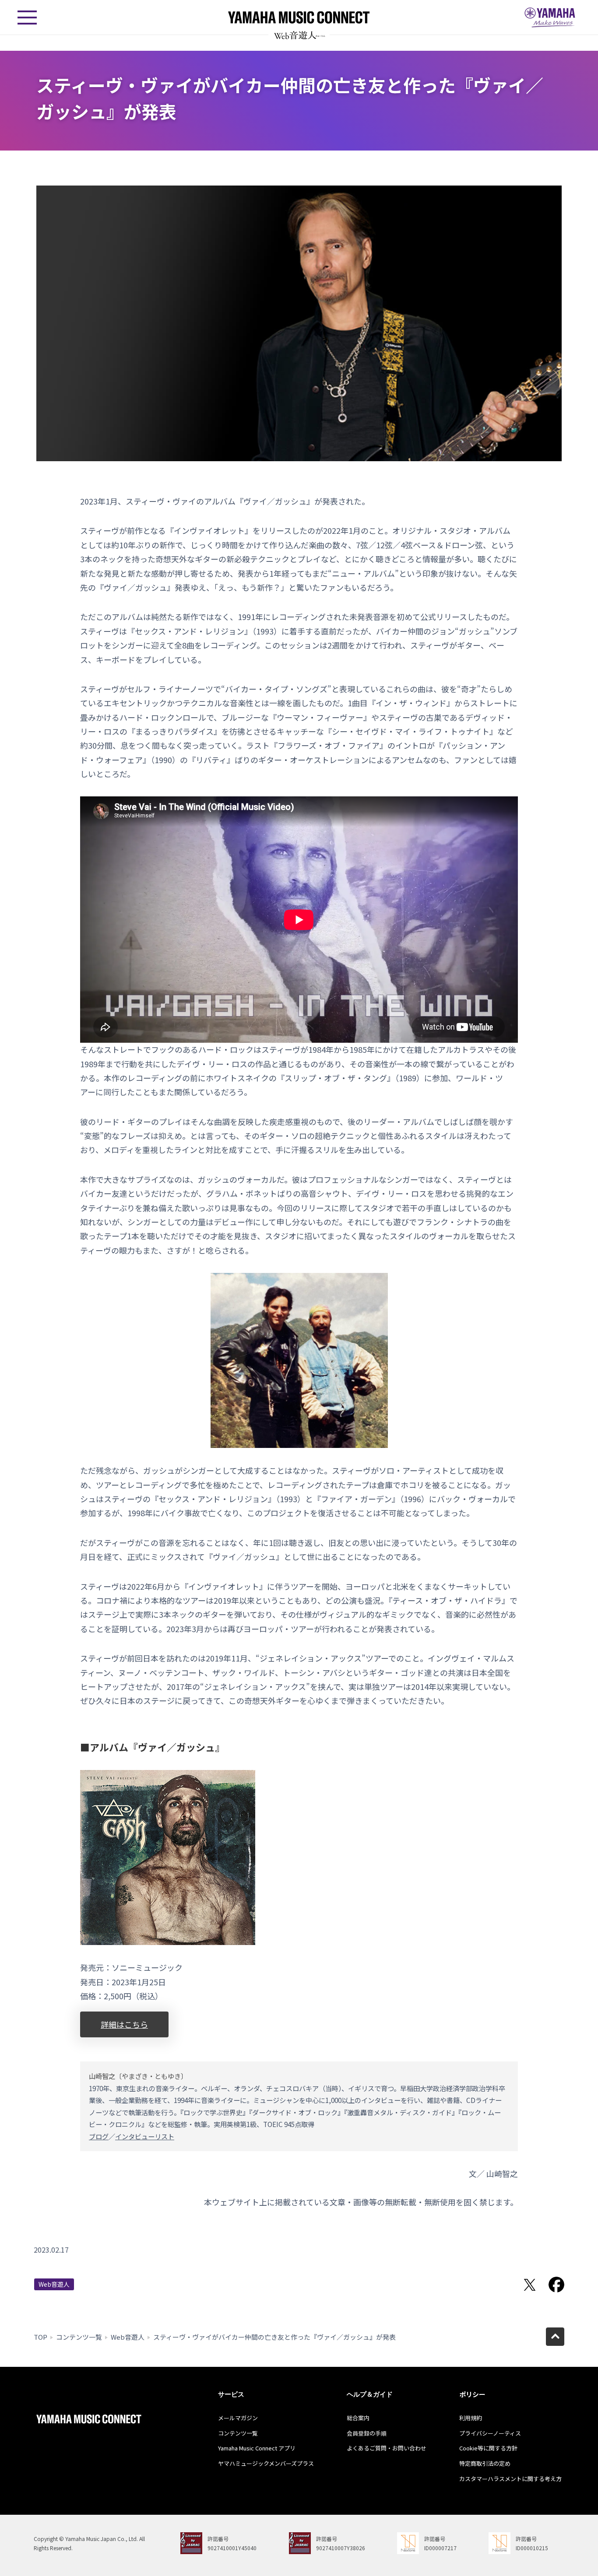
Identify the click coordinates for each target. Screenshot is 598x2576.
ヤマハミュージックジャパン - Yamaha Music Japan (550, 18)
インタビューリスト (145, 2136)
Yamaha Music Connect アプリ (257, 2448)
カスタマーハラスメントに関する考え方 (510, 2479)
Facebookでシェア (556, 2285)
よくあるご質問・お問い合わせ (387, 2448)
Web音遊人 (54, 2284)
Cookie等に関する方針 (488, 2448)
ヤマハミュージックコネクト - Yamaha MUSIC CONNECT (299, 17)
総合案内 (358, 2418)
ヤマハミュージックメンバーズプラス (266, 2463)
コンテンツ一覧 (79, 2337)
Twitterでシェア (530, 2285)
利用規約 (471, 2418)
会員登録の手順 (367, 2433)
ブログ (99, 2136)
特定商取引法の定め (485, 2463)
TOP (40, 2337)
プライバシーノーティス (490, 2433)
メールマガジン (238, 2418)
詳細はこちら (124, 2024)
